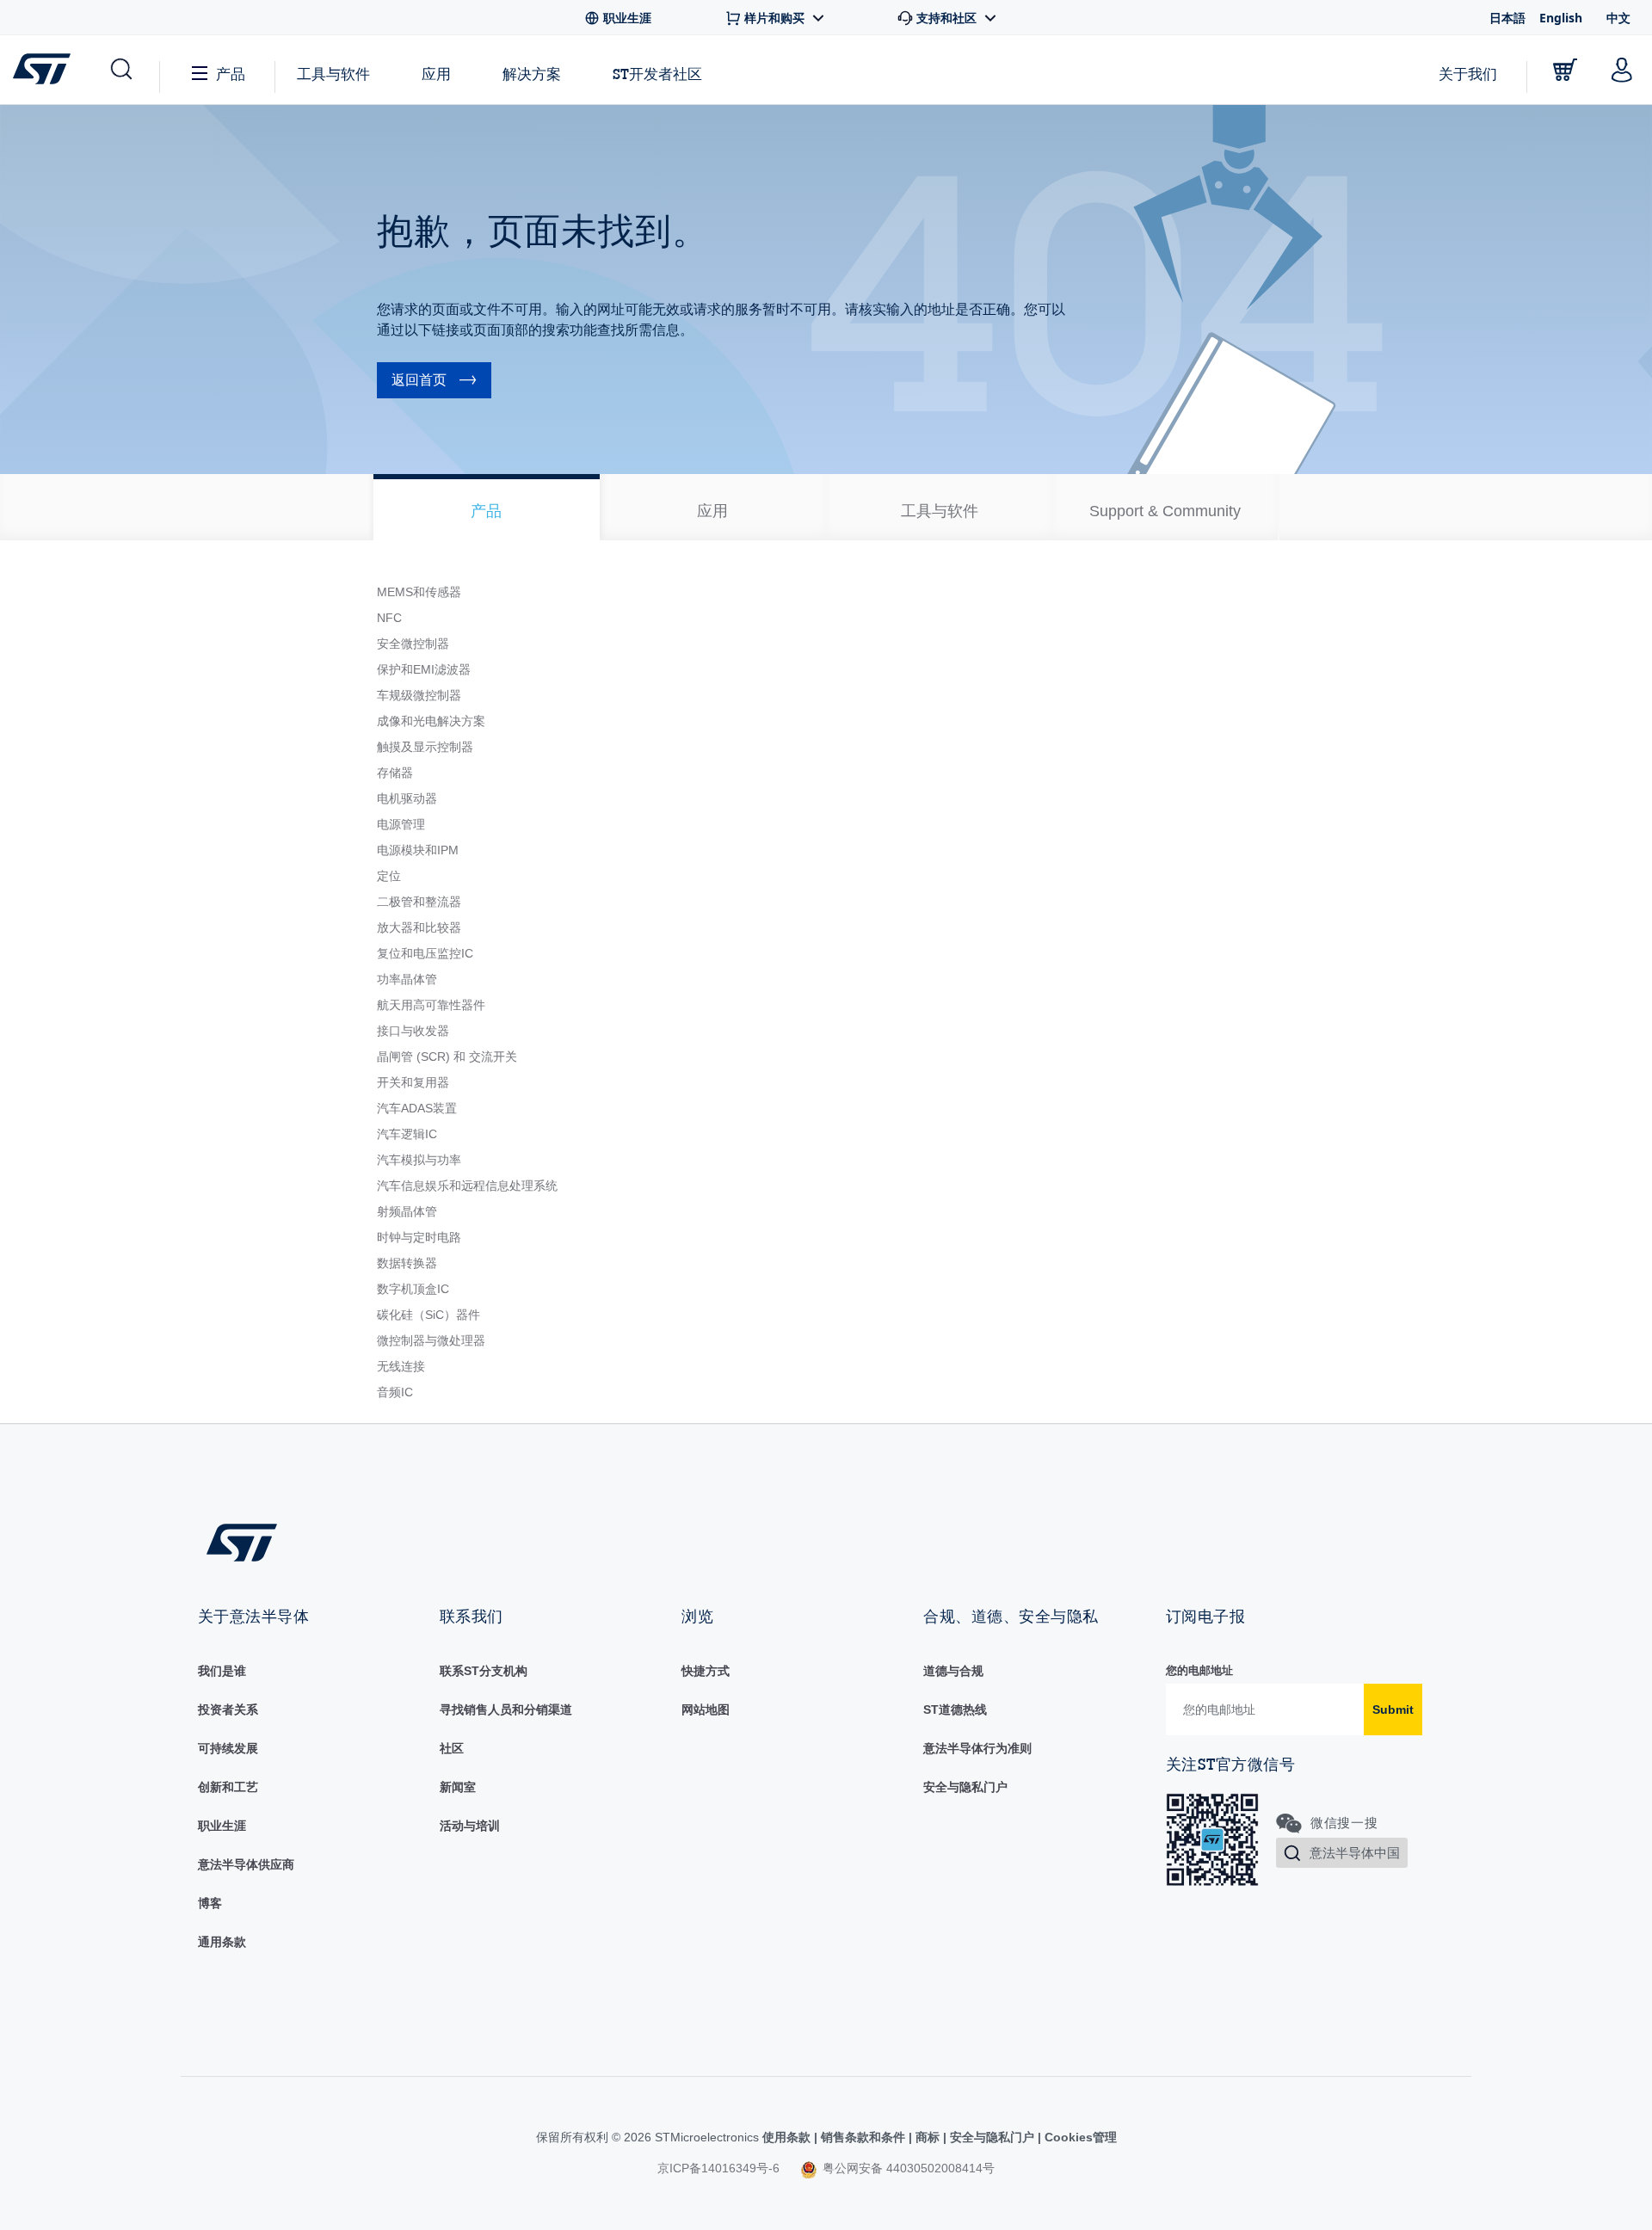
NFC (389, 618)
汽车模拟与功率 (419, 1160)
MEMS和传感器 (419, 592)
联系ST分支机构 (484, 1671)
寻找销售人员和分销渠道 (506, 1709)
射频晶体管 (407, 1211)
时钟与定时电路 (419, 1237)
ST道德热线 (955, 1709)
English (1561, 18)
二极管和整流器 (419, 902)
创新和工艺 (228, 1787)
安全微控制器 (413, 644)
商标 (928, 2137)
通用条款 (222, 1942)
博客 (210, 1903)
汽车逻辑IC (407, 1134)
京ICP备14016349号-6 (718, 2168)
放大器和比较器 (419, 927)
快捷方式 (706, 1671)
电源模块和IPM (418, 850)
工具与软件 (333, 74)
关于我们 (1468, 74)
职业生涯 (222, 1826)
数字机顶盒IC (413, 1289)
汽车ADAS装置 (417, 1108)
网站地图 (706, 1709)
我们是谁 (222, 1671)
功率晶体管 (407, 979)
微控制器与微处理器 (431, 1340)
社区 (452, 1748)
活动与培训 (470, 1826)
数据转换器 (407, 1263)
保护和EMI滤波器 (424, 669)
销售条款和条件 (863, 2137)
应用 (436, 74)
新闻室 (458, 1787)
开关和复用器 (413, 1082)
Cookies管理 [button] (1079, 2137)
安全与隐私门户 (965, 1787)
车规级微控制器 (419, 695)
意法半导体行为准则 (977, 1748)
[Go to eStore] (1565, 70)
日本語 (1507, 18)
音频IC (395, 1392)
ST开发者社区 (657, 74)
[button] (120, 70)
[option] (487, 507)
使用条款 (788, 2137)
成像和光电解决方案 (431, 721)
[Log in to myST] (1622, 70)
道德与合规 (953, 1671)
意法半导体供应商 (246, 1864)
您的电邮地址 (1199, 1670)
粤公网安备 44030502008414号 (907, 2168)
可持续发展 (228, 1748)
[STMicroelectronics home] (45, 69)
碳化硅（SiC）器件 (428, 1315)
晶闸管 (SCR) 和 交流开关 (447, 1056)
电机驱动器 (407, 798)
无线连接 (401, 1366)
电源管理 (401, 824)
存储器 (395, 773)
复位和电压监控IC (425, 953)
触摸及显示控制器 (425, 747)
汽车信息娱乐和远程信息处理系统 (467, 1186)
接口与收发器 (413, 1031)
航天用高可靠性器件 (431, 1005)
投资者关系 (228, 1709)
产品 (231, 74)
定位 (389, 876)
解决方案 (532, 74)
